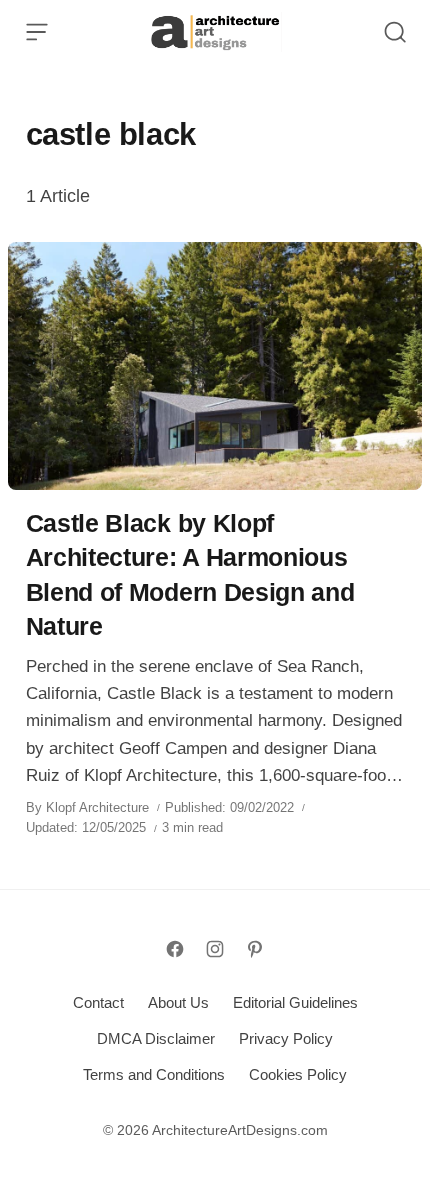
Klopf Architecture (97, 807)
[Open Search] (395, 32)
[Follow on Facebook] (175, 949)
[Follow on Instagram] (215, 949)
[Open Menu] (37, 32)
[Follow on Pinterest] (255, 949)
